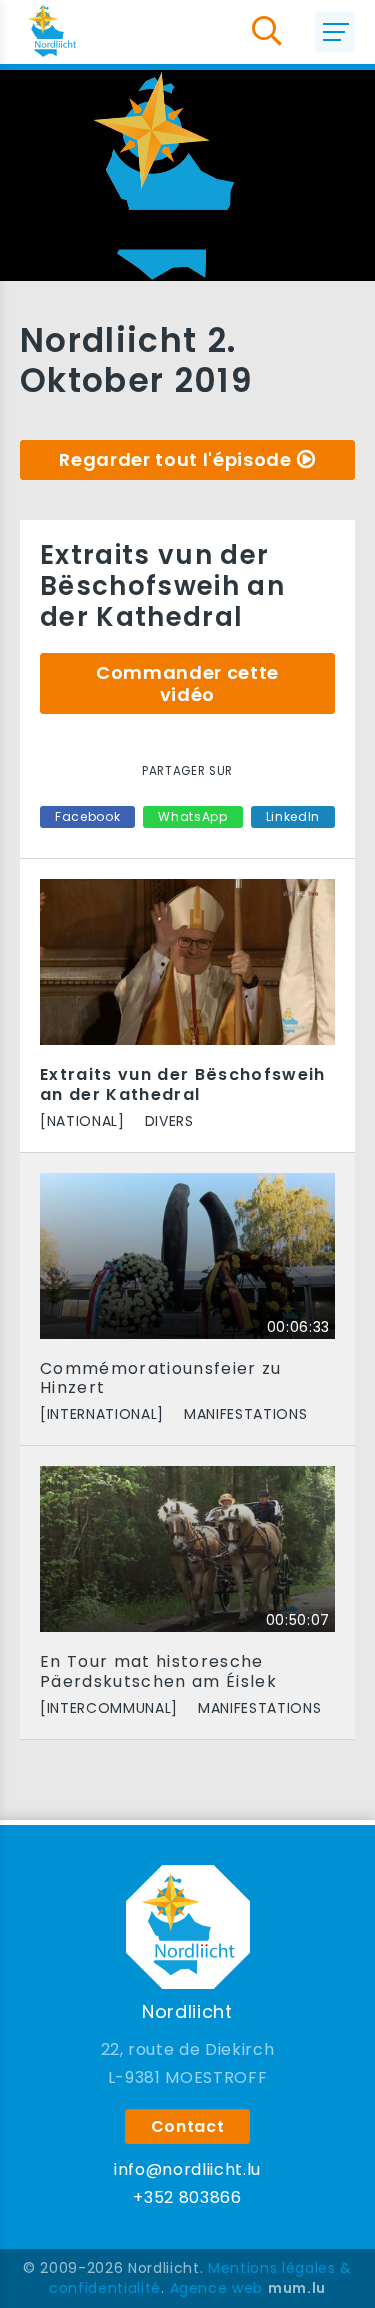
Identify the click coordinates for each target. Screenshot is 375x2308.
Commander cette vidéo (187, 683)
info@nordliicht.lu (187, 2169)
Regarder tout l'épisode (175, 459)
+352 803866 (187, 2197)
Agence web (217, 2288)
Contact (188, 2126)
